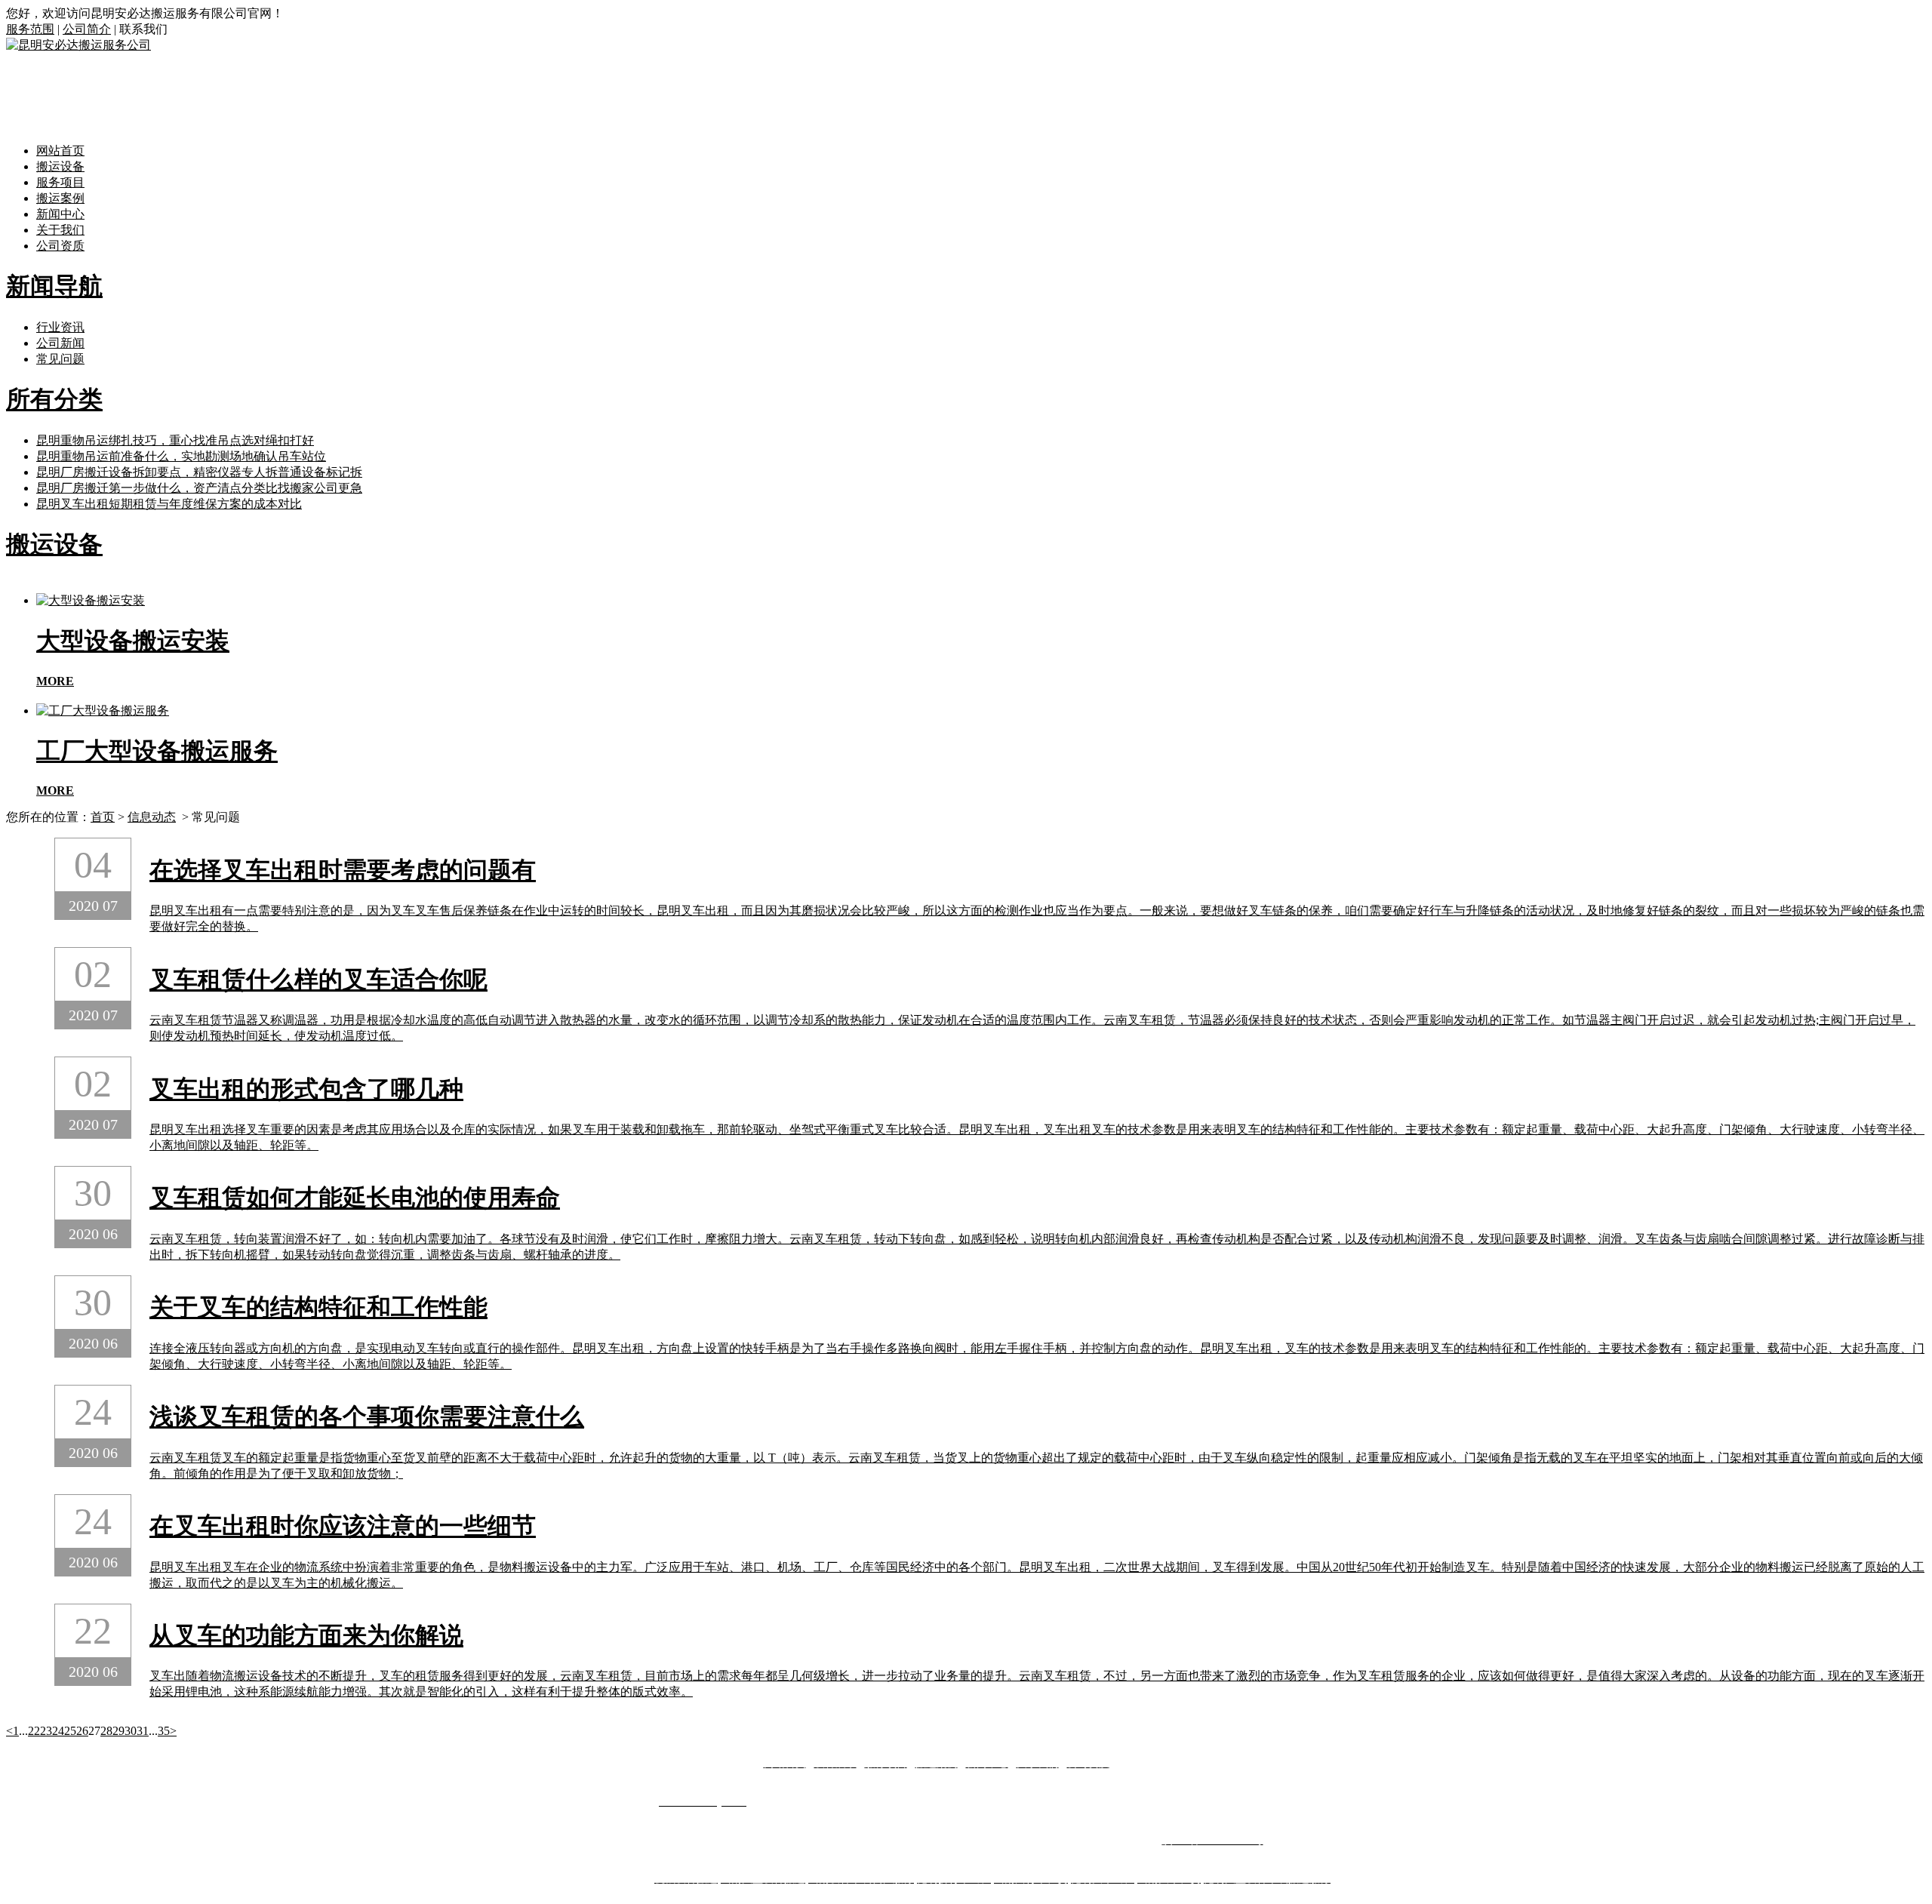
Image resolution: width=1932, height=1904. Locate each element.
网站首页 (60, 151)
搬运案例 (60, 198)
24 (58, 1731)
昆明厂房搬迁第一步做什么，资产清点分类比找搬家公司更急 (199, 488)
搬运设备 (60, 166)
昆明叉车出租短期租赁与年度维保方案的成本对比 (169, 504)
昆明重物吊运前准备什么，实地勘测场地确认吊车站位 (181, 456)
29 (118, 1731)
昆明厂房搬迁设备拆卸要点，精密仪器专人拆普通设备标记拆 (199, 472)
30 (131, 1731)
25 (70, 1731)
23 (46, 1731)
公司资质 (60, 246)
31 (143, 1731)
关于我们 (60, 230)
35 (164, 1731)
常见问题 (60, 359)
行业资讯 (60, 327)
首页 (103, 817)
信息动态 (152, 817)
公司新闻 (60, 343)
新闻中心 (60, 214)
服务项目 (60, 182)
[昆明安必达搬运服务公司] (78, 45)
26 (82, 1731)
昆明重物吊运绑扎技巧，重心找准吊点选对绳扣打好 (175, 440)
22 (34, 1731)
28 (106, 1731)
